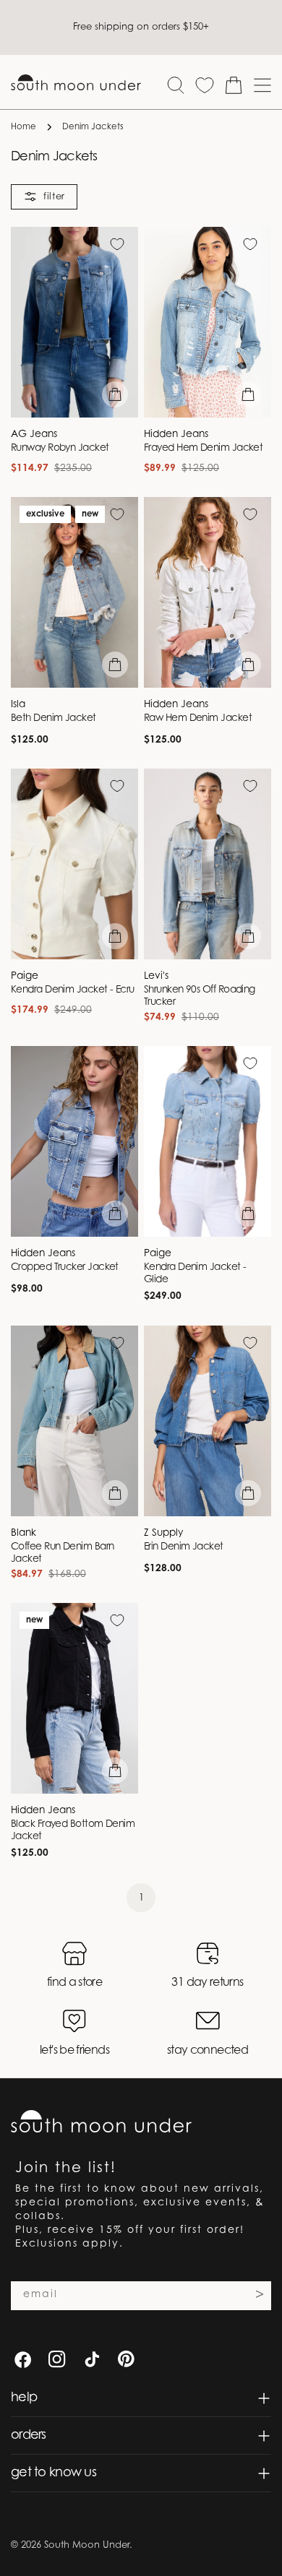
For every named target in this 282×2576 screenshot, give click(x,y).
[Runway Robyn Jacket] (74, 322)
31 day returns (207, 1983)
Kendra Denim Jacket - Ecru (73, 990)
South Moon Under (87, 2545)
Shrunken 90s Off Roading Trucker (200, 997)
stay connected (208, 2051)
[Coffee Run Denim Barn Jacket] (74, 1421)
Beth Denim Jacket (54, 719)
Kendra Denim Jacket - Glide (195, 1274)
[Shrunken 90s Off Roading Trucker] (208, 864)
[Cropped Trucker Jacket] (74, 1141)
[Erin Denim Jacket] (208, 1421)
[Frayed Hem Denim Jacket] (208, 322)
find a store (74, 1983)
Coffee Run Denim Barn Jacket (62, 1553)
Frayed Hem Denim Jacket (203, 449)
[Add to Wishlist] (117, 244)
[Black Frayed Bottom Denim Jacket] (74, 1698)
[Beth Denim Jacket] (74, 592)
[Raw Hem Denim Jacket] (208, 592)
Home (23, 127)
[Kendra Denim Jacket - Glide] (208, 1141)
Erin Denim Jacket (184, 1547)
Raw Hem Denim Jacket (198, 719)
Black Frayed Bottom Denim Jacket (73, 1831)
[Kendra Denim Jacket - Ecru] (74, 864)
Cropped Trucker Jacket (65, 1268)
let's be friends (74, 2051)
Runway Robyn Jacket (60, 449)
